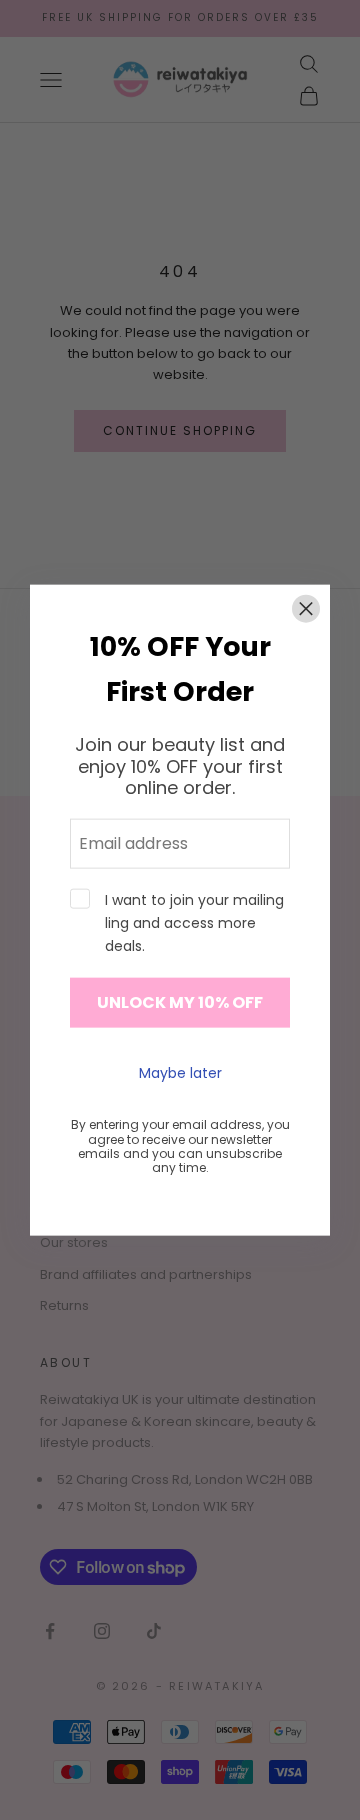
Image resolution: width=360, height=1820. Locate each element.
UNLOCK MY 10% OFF (180, 1002)
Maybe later (180, 1072)
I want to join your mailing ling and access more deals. (194, 923)
